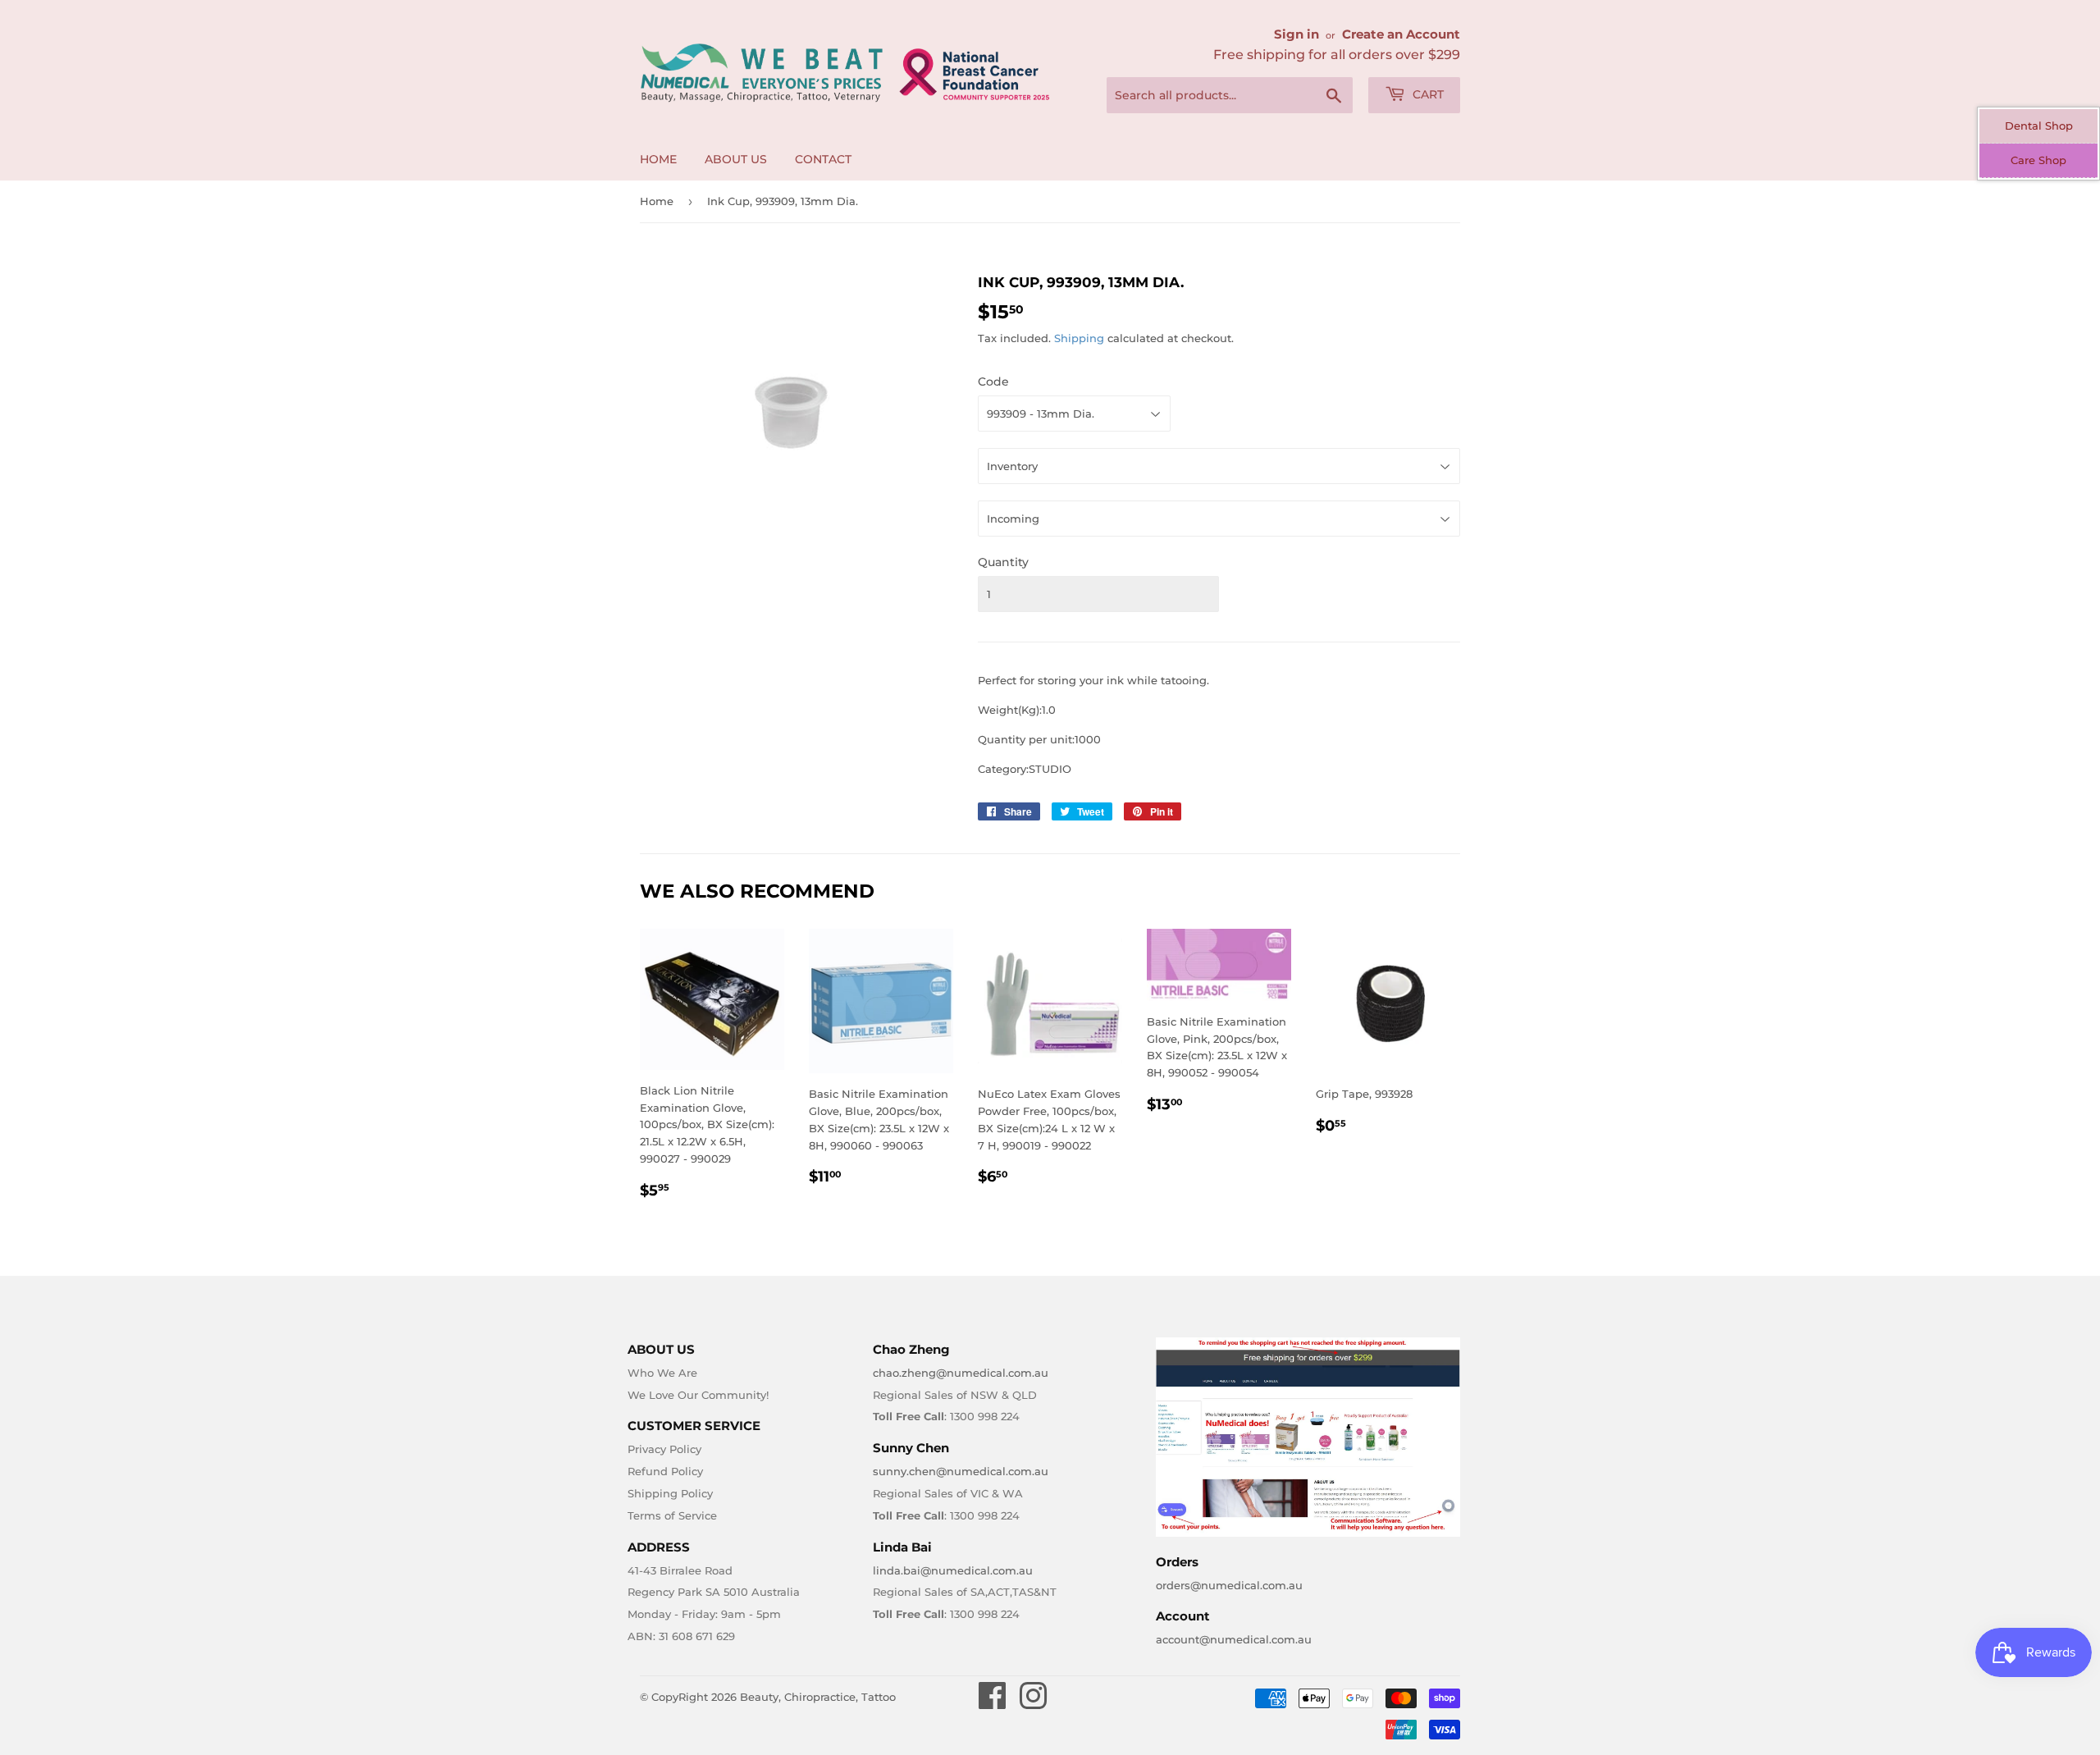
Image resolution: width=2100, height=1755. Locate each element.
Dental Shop (2039, 126)
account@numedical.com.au (1234, 1639)
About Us (736, 159)
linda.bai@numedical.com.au (953, 1570)
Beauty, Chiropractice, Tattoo (818, 1697)
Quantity (1003, 562)
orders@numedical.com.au (1229, 1585)
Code (993, 382)
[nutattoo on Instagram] (1033, 1703)
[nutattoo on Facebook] (993, 1703)
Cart (1427, 94)
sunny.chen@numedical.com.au (961, 1471)
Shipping (1079, 338)
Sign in (1297, 34)
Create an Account (1401, 34)
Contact (823, 159)
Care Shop (2038, 160)
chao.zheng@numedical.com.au (961, 1373)
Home (658, 159)
